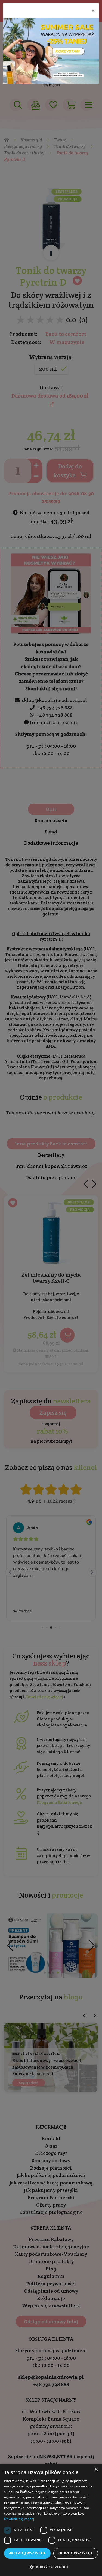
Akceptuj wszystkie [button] (27, 2553)
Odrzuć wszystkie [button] (76, 2553)
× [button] (96, 2470)
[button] (51, 2567)
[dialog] (51, 2520)
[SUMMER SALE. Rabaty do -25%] (51, 51)
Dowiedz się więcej (19, 2519)
